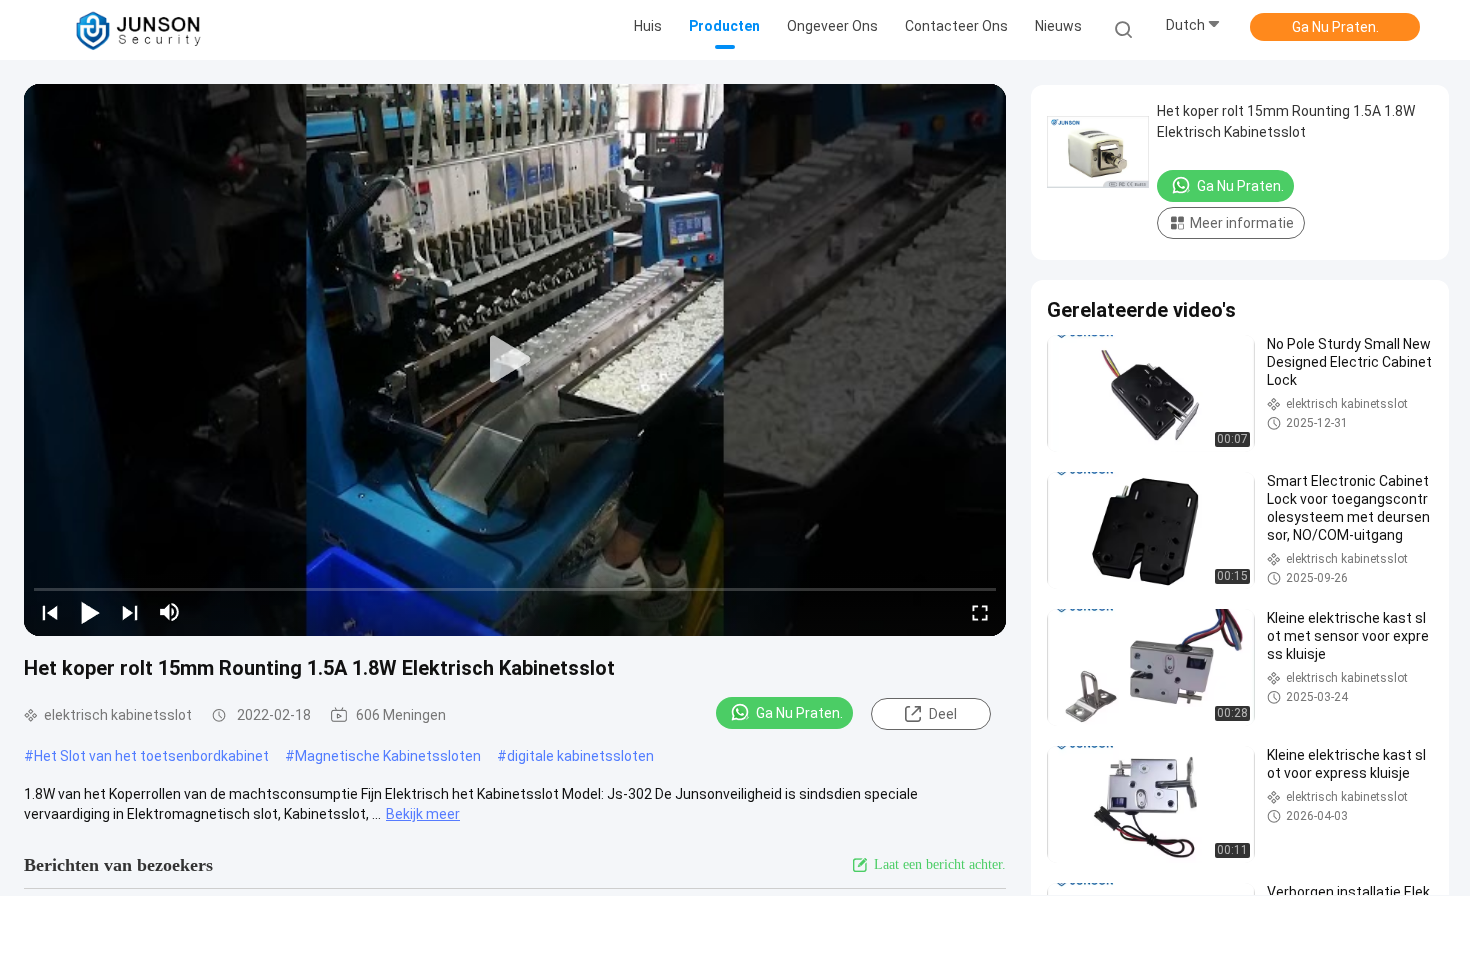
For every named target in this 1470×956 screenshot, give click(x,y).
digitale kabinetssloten (580, 756)
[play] (515, 360)
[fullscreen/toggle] (980, 612)
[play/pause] (90, 612)
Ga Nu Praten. (1335, 27)
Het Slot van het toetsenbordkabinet (151, 756)
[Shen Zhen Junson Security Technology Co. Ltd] (138, 30)
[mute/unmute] (170, 612)
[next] (130, 612)
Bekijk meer (423, 814)
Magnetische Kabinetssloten (388, 756)
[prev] (50, 612)
